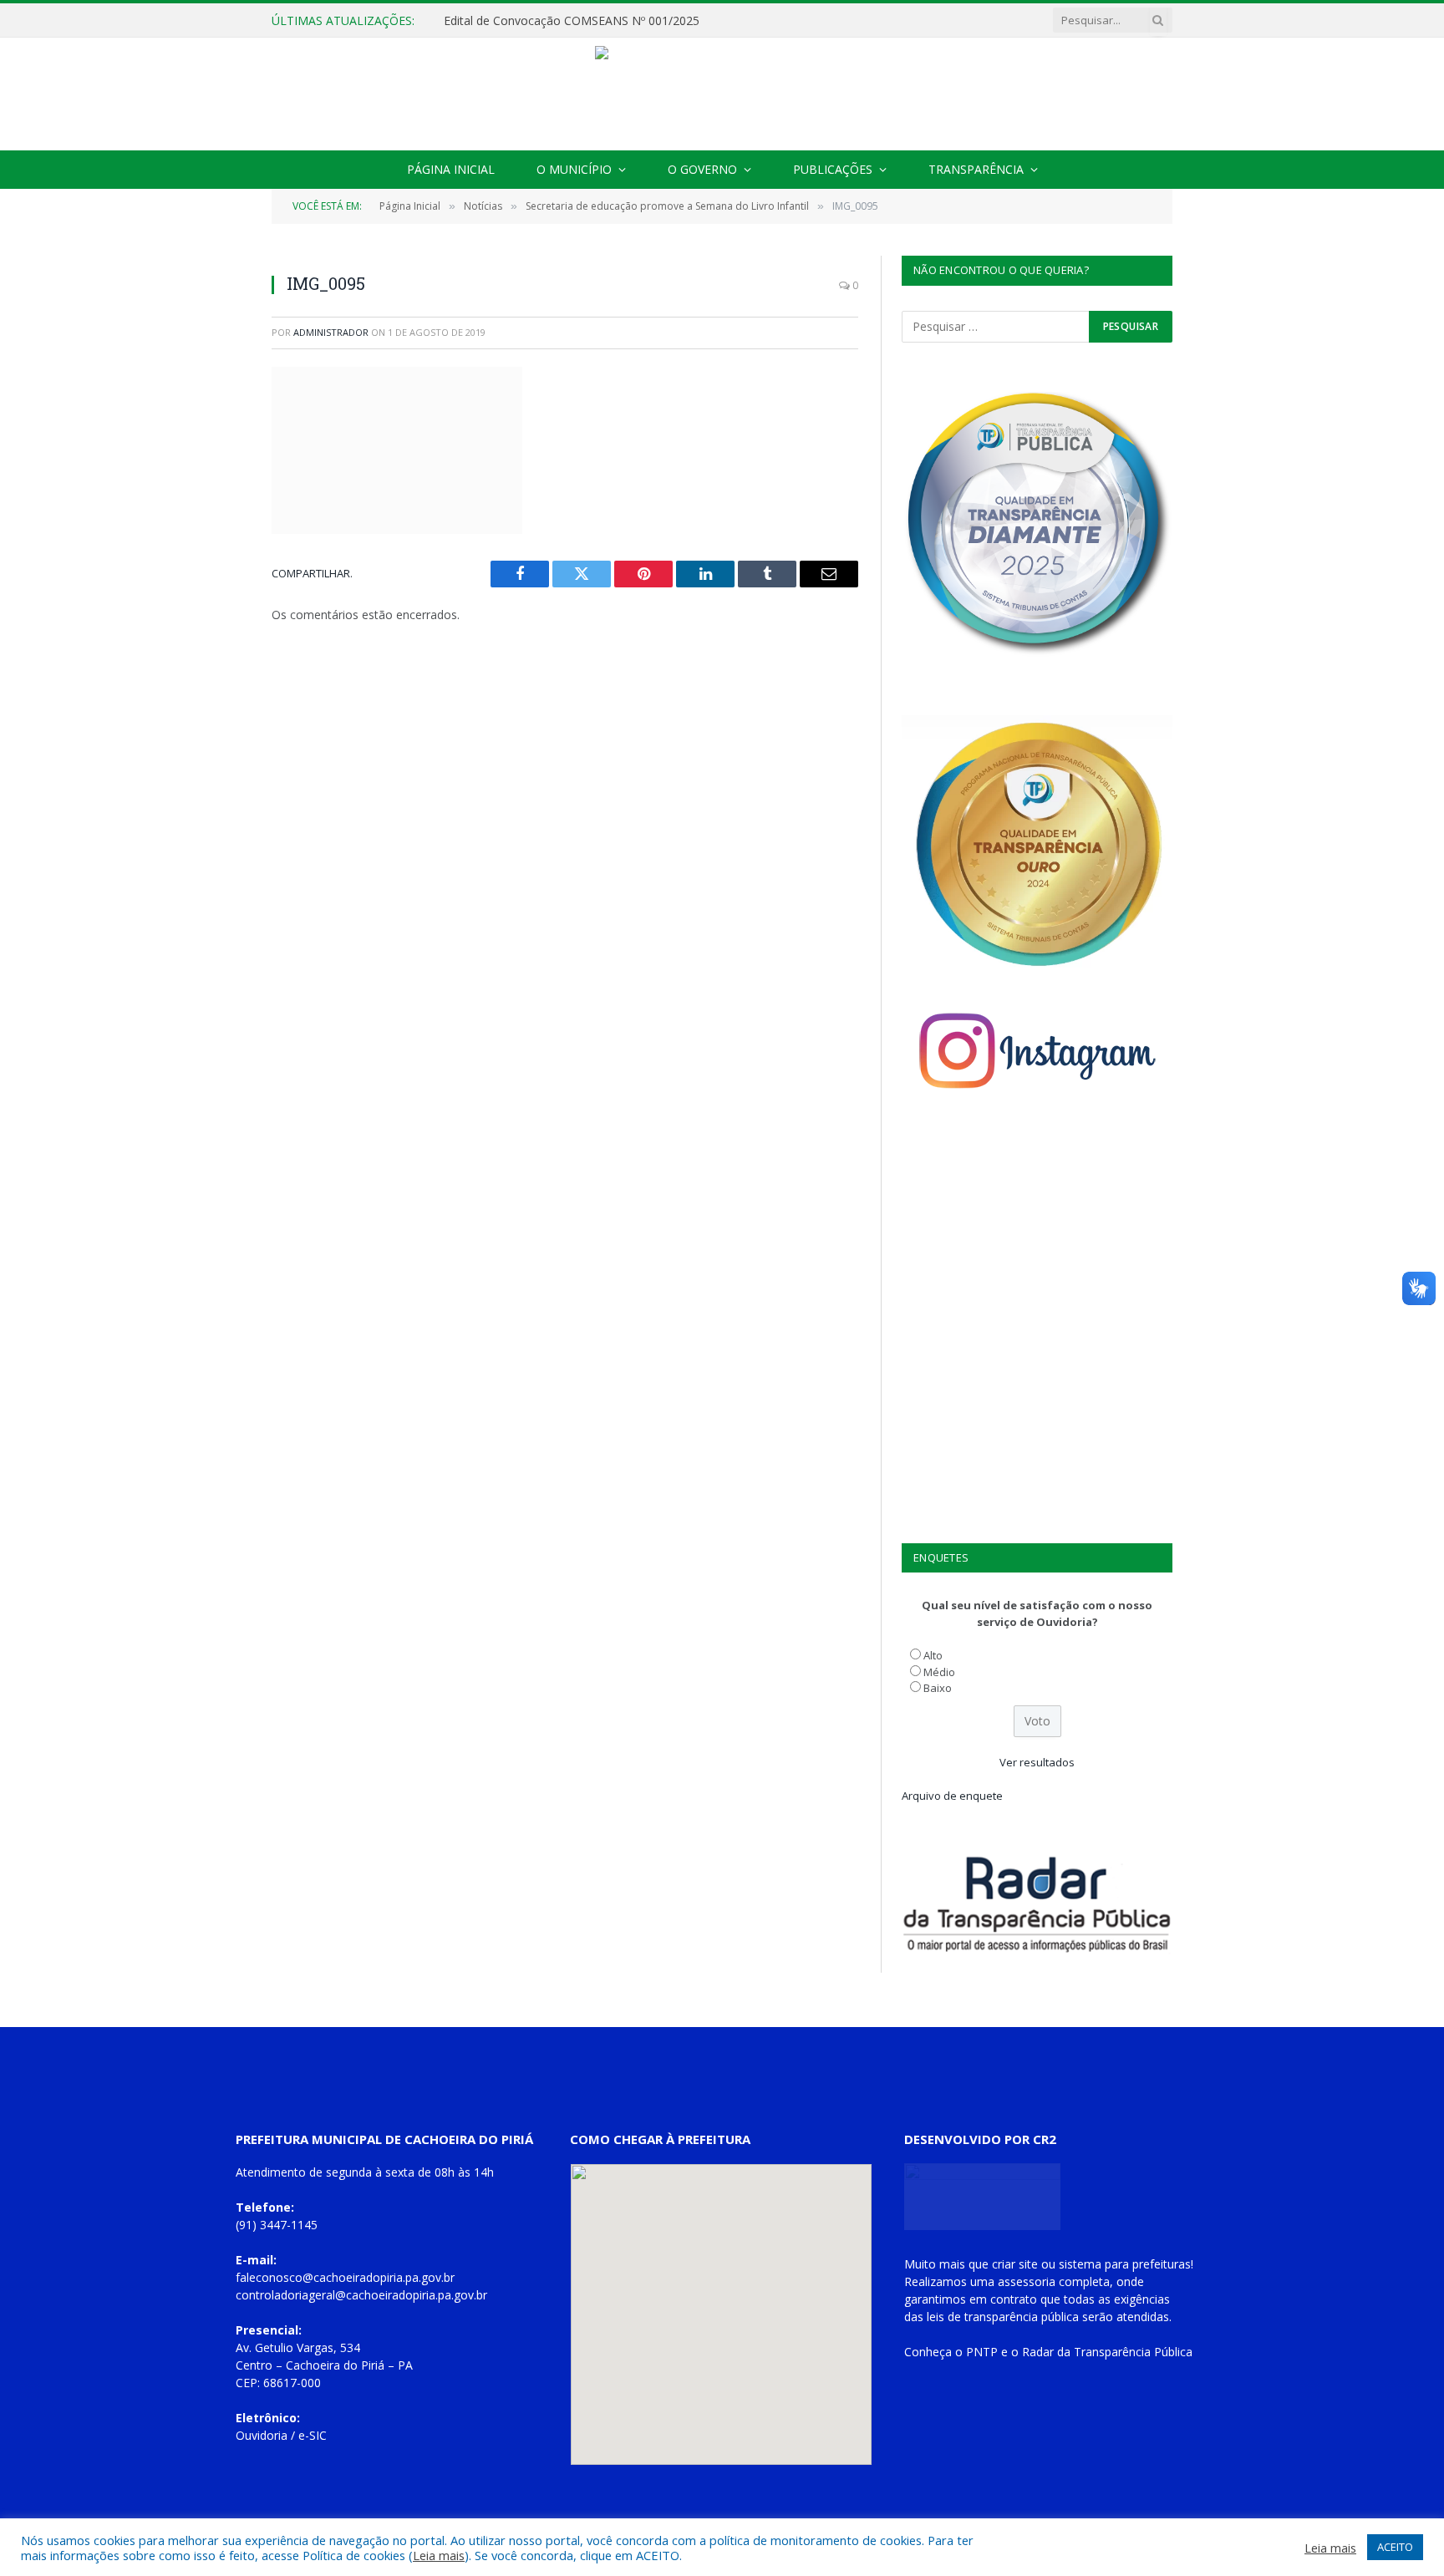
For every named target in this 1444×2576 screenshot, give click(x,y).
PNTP (982, 2352)
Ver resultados (1037, 1762)
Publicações (833, 169)
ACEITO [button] (1395, 2547)
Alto (933, 1655)
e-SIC (313, 2435)
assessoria (1027, 2281)
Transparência (976, 169)
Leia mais (439, 2555)
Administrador (331, 332)
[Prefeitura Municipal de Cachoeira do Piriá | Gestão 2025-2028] (722, 94)
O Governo (702, 169)
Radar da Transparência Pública (1107, 2352)
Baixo (938, 1688)
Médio (939, 1672)
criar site (1015, 2264)
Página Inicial (451, 169)
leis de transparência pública (1003, 2317)
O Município (574, 169)
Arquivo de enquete (952, 1796)
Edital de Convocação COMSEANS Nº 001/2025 (572, 21)
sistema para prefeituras (1125, 2264)
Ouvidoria (262, 2435)
